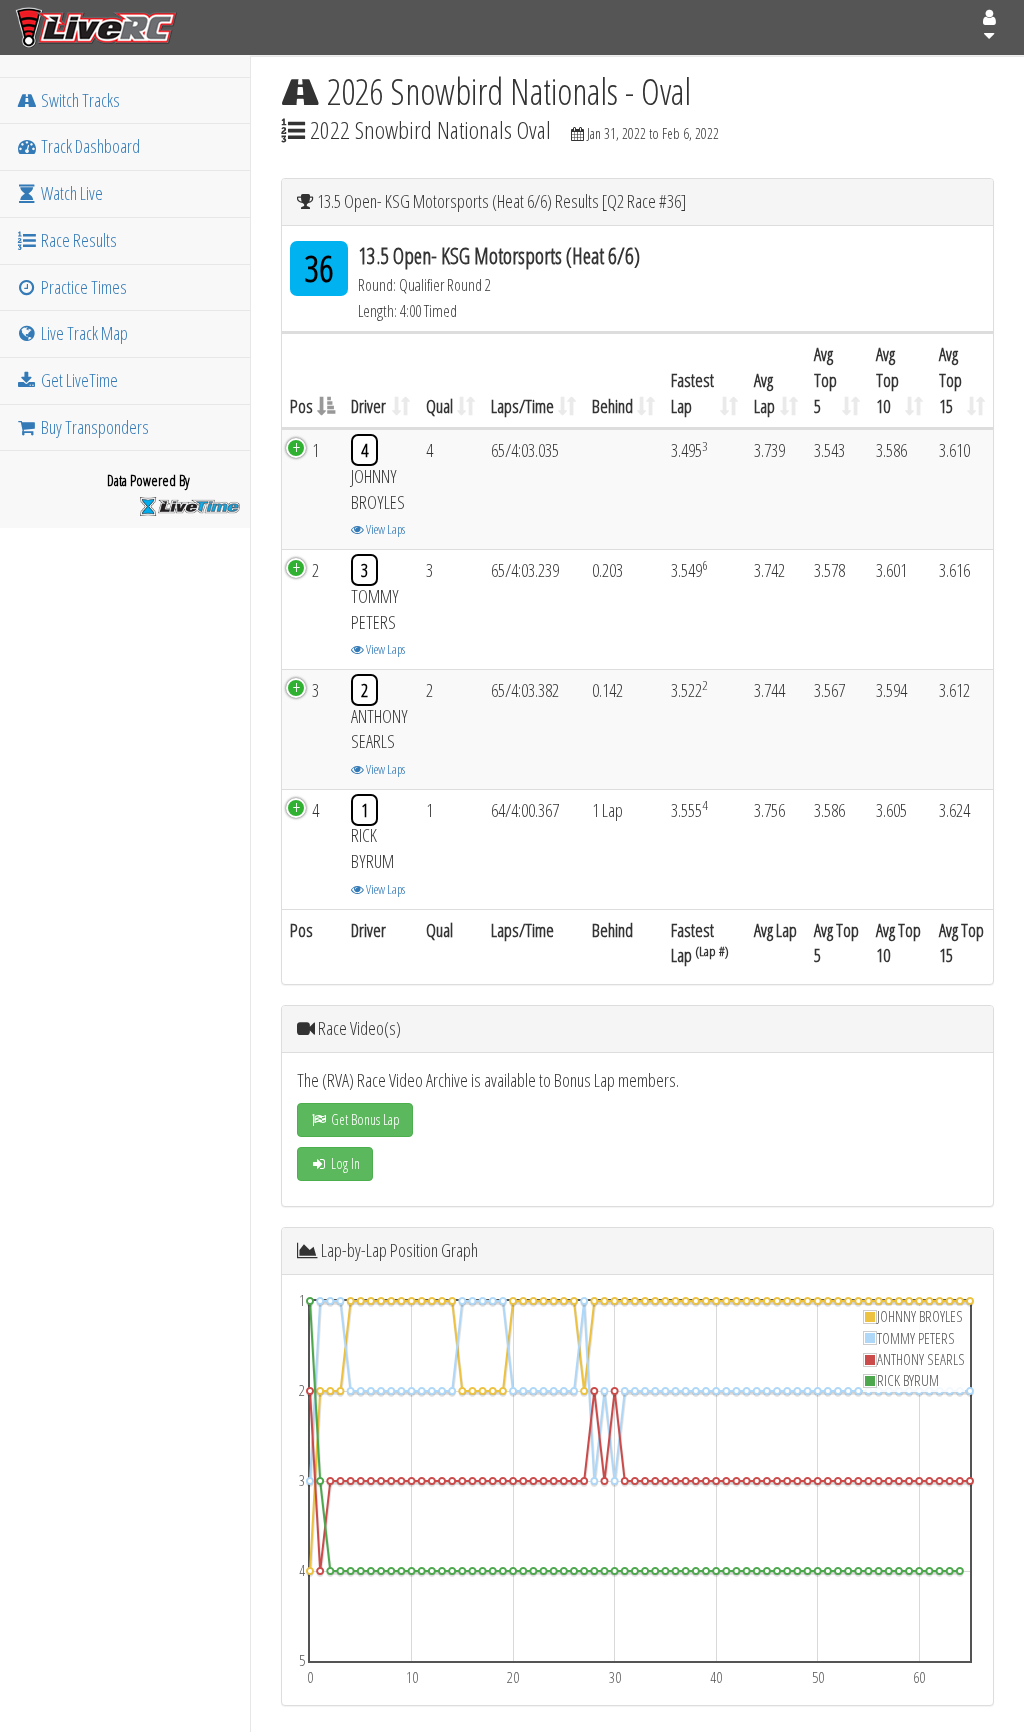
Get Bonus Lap (364, 1119)
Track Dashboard (89, 146)
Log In (344, 1163)
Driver (368, 406)
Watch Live (70, 193)
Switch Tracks (79, 100)
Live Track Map (83, 333)
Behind (612, 406)
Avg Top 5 (825, 379)
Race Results (77, 240)
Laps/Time (522, 406)
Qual (439, 406)
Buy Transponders (93, 427)
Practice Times (82, 287)
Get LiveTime (78, 380)
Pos (301, 406)
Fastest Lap (692, 393)
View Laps (384, 529)
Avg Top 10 (887, 379)
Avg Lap (764, 393)
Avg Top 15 (950, 379)
